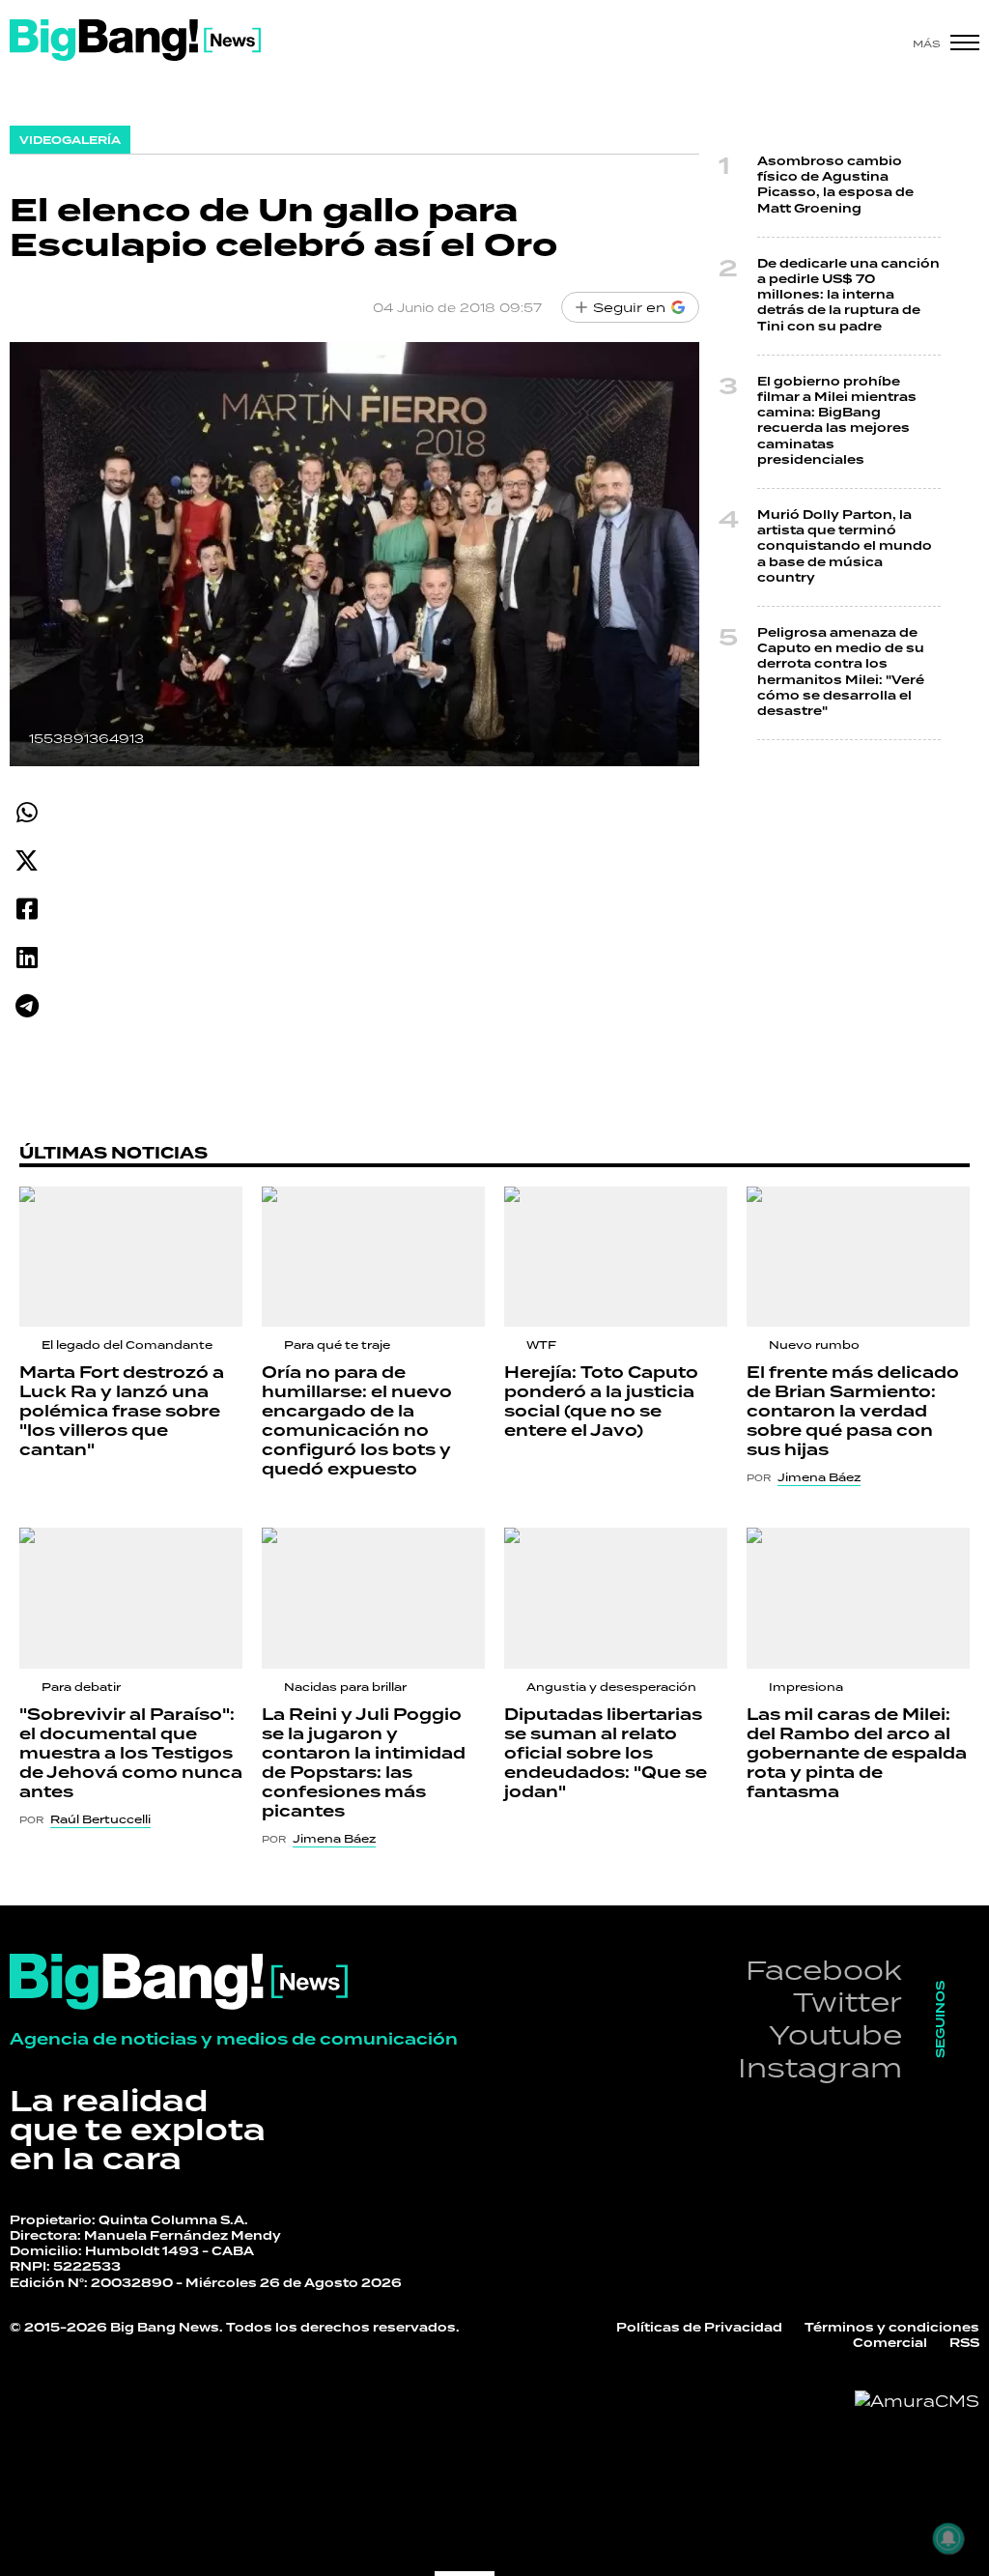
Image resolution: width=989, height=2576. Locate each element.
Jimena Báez (819, 1477)
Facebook (824, 1970)
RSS (964, 2344)
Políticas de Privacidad (699, 2328)
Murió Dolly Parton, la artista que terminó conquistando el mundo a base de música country (845, 547)
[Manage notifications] (948, 2538)
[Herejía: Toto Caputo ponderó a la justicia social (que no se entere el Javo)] (616, 1257)
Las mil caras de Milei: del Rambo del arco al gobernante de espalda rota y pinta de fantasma (857, 1754)
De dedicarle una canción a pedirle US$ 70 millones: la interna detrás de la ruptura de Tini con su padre (848, 296)
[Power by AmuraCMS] (917, 2401)
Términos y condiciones (892, 2328)
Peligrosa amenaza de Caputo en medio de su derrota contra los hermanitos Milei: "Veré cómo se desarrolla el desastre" (841, 673)
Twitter (848, 2002)
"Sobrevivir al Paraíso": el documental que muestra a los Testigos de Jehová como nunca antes (131, 1754)
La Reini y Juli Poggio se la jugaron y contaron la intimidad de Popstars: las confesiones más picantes (364, 1763)
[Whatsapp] (27, 812)
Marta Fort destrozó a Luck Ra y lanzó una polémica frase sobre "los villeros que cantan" (122, 1412)
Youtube (835, 2034)
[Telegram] (27, 1005)
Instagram (820, 2067)
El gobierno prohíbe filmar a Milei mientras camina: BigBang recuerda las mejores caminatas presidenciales (837, 421)
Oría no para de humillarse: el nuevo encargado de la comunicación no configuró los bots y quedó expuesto (357, 1421)
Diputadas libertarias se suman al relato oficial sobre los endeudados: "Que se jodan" (606, 1754)
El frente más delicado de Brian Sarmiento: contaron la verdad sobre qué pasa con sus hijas (853, 1412)
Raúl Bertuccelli (100, 1819)
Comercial (890, 2344)
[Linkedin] (27, 957)
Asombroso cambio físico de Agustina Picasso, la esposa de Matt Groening (835, 186)
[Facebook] (27, 909)
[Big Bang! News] (135, 40)
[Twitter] (27, 860)
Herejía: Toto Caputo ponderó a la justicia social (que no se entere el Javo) (601, 1402)
